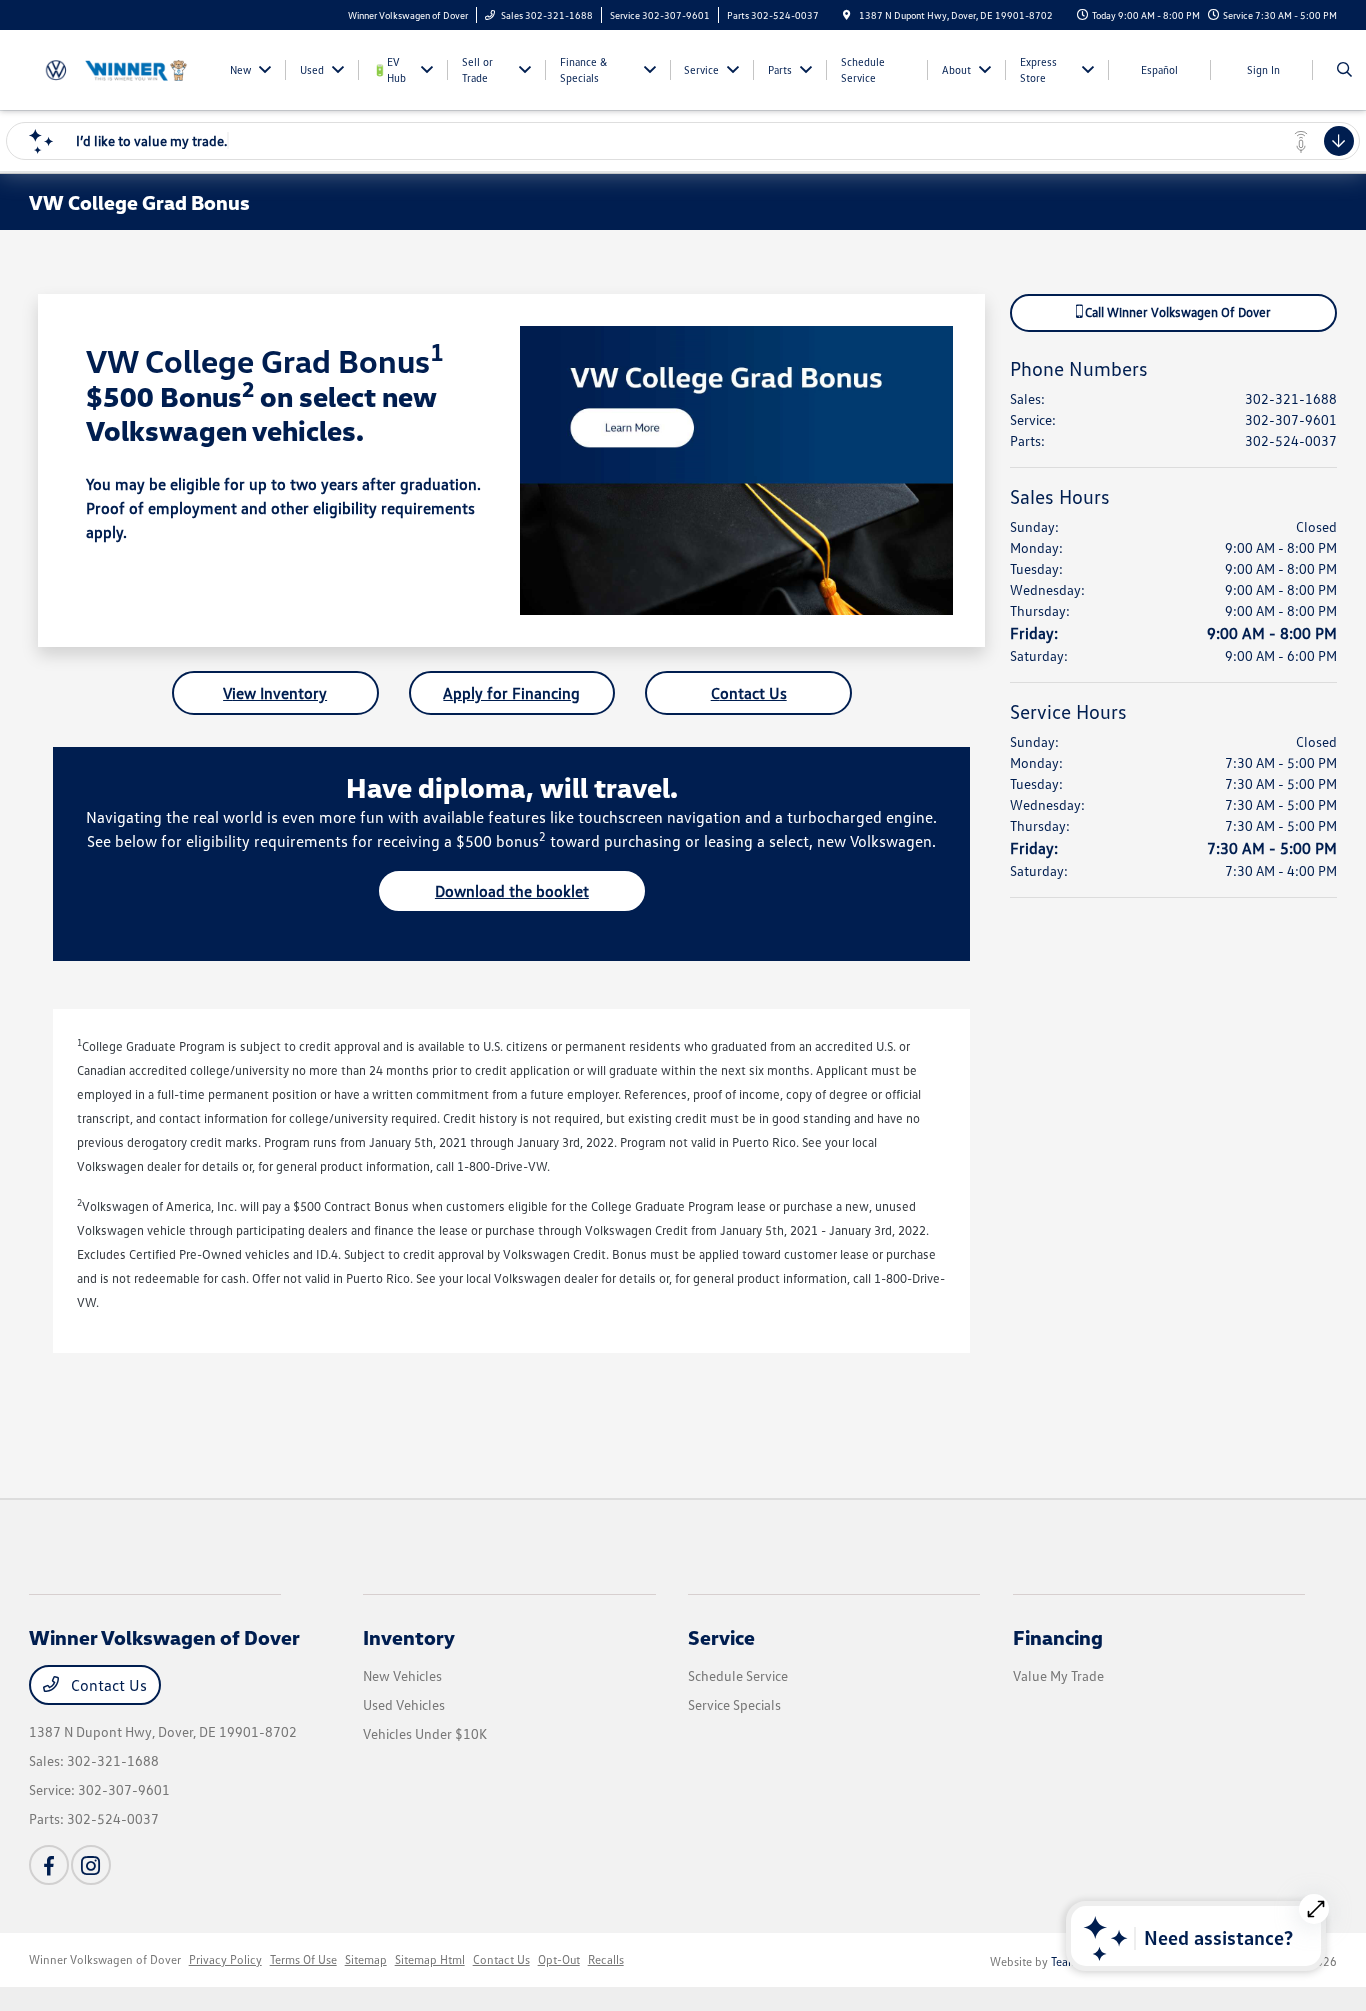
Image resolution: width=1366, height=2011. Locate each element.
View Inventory (275, 693)
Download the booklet (512, 891)
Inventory (409, 1637)
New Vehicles (402, 1675)
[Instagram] (91, 1865)
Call (1176, 312)
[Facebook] (49, 1865)
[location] (847, 15)
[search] (1344, 70)
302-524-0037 (1291, 440)
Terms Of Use (303, 1959)
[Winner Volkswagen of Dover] (119, 68)
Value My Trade (1058, 1675)
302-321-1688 (1291, 398)
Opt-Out (559, 1959)
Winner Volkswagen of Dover (105, 1959)
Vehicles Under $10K (425, 1733)
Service (721, 1637)
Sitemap (366, 1959)
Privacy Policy (225, 1959)
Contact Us (749, 693)
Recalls (606, 1959)
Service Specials (734, 1704)
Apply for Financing (511, 693)
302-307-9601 (1291, 419)
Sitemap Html (430, 1959)
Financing (1058, 1637)
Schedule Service (738, 1675)
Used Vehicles (404, 1704)
